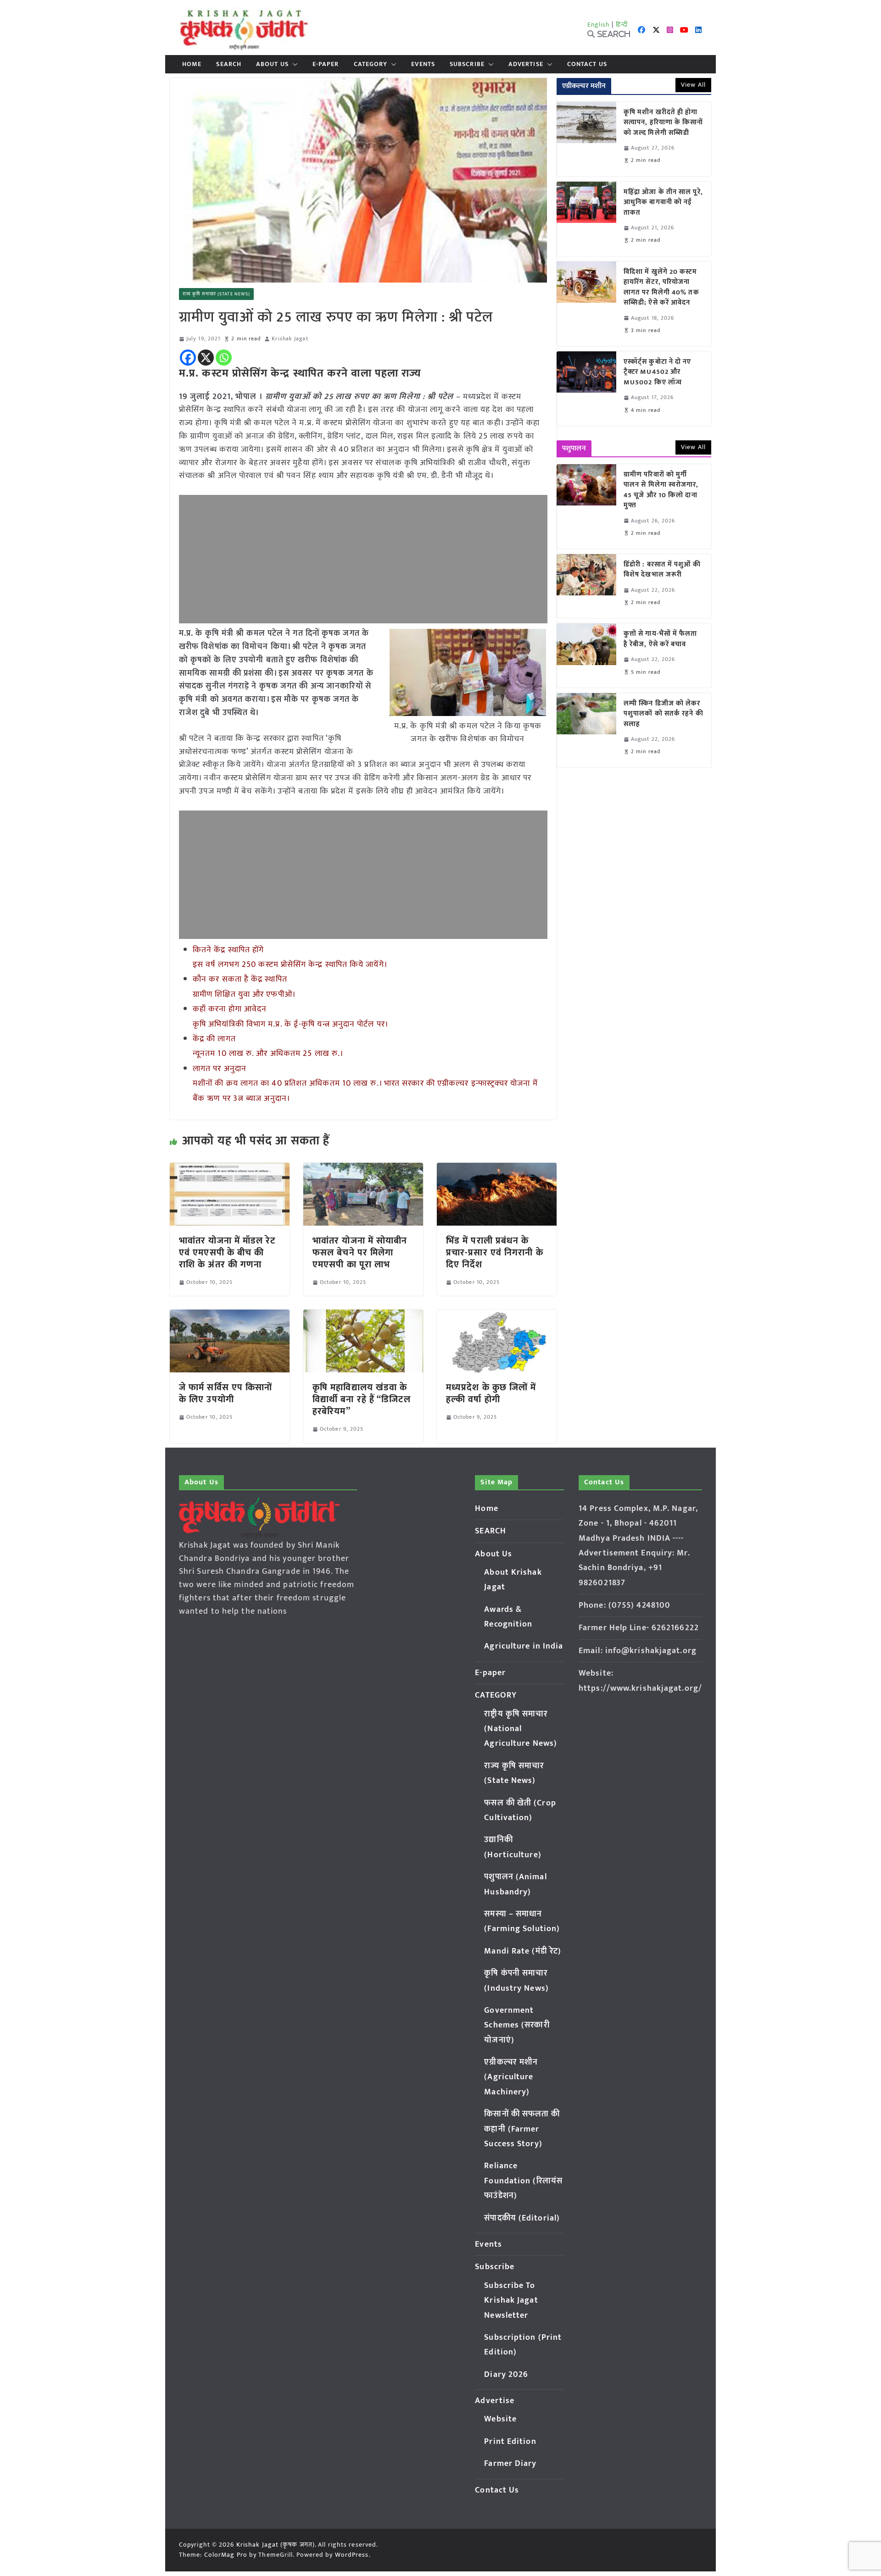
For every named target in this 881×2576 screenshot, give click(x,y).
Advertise (526, 64)
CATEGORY (371, 64)
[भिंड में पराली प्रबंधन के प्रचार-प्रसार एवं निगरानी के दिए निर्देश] (497, 1169)
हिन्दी (622, 25)
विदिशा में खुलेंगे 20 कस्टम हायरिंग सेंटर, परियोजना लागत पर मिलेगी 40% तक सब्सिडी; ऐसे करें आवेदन (661, 288)
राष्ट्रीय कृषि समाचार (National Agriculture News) (521, 1729)
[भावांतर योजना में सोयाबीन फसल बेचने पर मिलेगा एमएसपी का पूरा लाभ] (363, 1169)
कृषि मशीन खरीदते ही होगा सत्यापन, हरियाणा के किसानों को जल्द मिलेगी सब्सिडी (664, 123)
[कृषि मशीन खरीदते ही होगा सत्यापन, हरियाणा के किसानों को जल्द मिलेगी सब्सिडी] (586, 139)
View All (693, 85)
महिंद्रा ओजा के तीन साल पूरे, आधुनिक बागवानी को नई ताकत (663, 203)
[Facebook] (188, 358)
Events (423, 64)
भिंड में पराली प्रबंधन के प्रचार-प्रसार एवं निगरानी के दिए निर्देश (495, 1253)
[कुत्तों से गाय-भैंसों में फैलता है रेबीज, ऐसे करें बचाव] (586, 655)
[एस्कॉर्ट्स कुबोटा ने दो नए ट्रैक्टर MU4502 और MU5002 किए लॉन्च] (586, 389)
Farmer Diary (510, 2464)
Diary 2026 (506, 2375)
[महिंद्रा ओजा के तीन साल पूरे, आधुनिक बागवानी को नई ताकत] (586, 219)
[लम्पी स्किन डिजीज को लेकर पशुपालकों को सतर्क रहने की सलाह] (586, 730)
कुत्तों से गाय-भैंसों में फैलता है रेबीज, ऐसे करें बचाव (661, 639)
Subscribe (467, 64)
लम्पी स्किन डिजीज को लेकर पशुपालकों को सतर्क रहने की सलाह (664, 714)
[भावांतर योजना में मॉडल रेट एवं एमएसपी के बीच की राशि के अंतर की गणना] (230, 1169)
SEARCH (229, 64)
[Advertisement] (363, 559)
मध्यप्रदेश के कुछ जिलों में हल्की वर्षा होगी (491, 1393)
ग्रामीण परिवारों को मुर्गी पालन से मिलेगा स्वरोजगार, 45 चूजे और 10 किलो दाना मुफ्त (661, 490)
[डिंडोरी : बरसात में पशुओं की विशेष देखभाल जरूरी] (586, 586)
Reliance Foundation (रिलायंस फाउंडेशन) (523, 2181)
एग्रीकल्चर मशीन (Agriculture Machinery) (511, 2077)
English (599, 25)
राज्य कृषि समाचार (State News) (216, 294)
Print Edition (510, 2442)
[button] (293, 64)
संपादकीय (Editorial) (522, 2218)
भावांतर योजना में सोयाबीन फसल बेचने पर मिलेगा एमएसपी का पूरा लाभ (360, 1253)
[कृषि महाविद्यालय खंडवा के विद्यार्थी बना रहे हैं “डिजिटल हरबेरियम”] (363, 1316)
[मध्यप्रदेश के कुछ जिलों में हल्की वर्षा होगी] (497, 1316)
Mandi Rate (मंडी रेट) (523, 1951)
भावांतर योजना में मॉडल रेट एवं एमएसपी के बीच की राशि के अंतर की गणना (227, 1253)
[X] (206, 358)
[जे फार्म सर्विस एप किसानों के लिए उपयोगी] (230, 1316)
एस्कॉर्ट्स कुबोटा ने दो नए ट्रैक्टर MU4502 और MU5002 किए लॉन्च (658, 372)
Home (192, 64)
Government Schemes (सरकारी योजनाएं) (517, 2025)
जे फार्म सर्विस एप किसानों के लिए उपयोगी (226, 1393)
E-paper (326, 64)
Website (500, 2419)
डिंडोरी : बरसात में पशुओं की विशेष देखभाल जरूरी (662, 570)
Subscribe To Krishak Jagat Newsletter (511, 2301)
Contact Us (587, 64)
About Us (272, 64)
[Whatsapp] (224, 358)
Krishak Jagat (290, 339)
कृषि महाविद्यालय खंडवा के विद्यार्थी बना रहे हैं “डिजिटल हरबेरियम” (362, 1399)
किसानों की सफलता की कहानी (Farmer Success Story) (522, 2129)
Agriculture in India (524, 1646)
